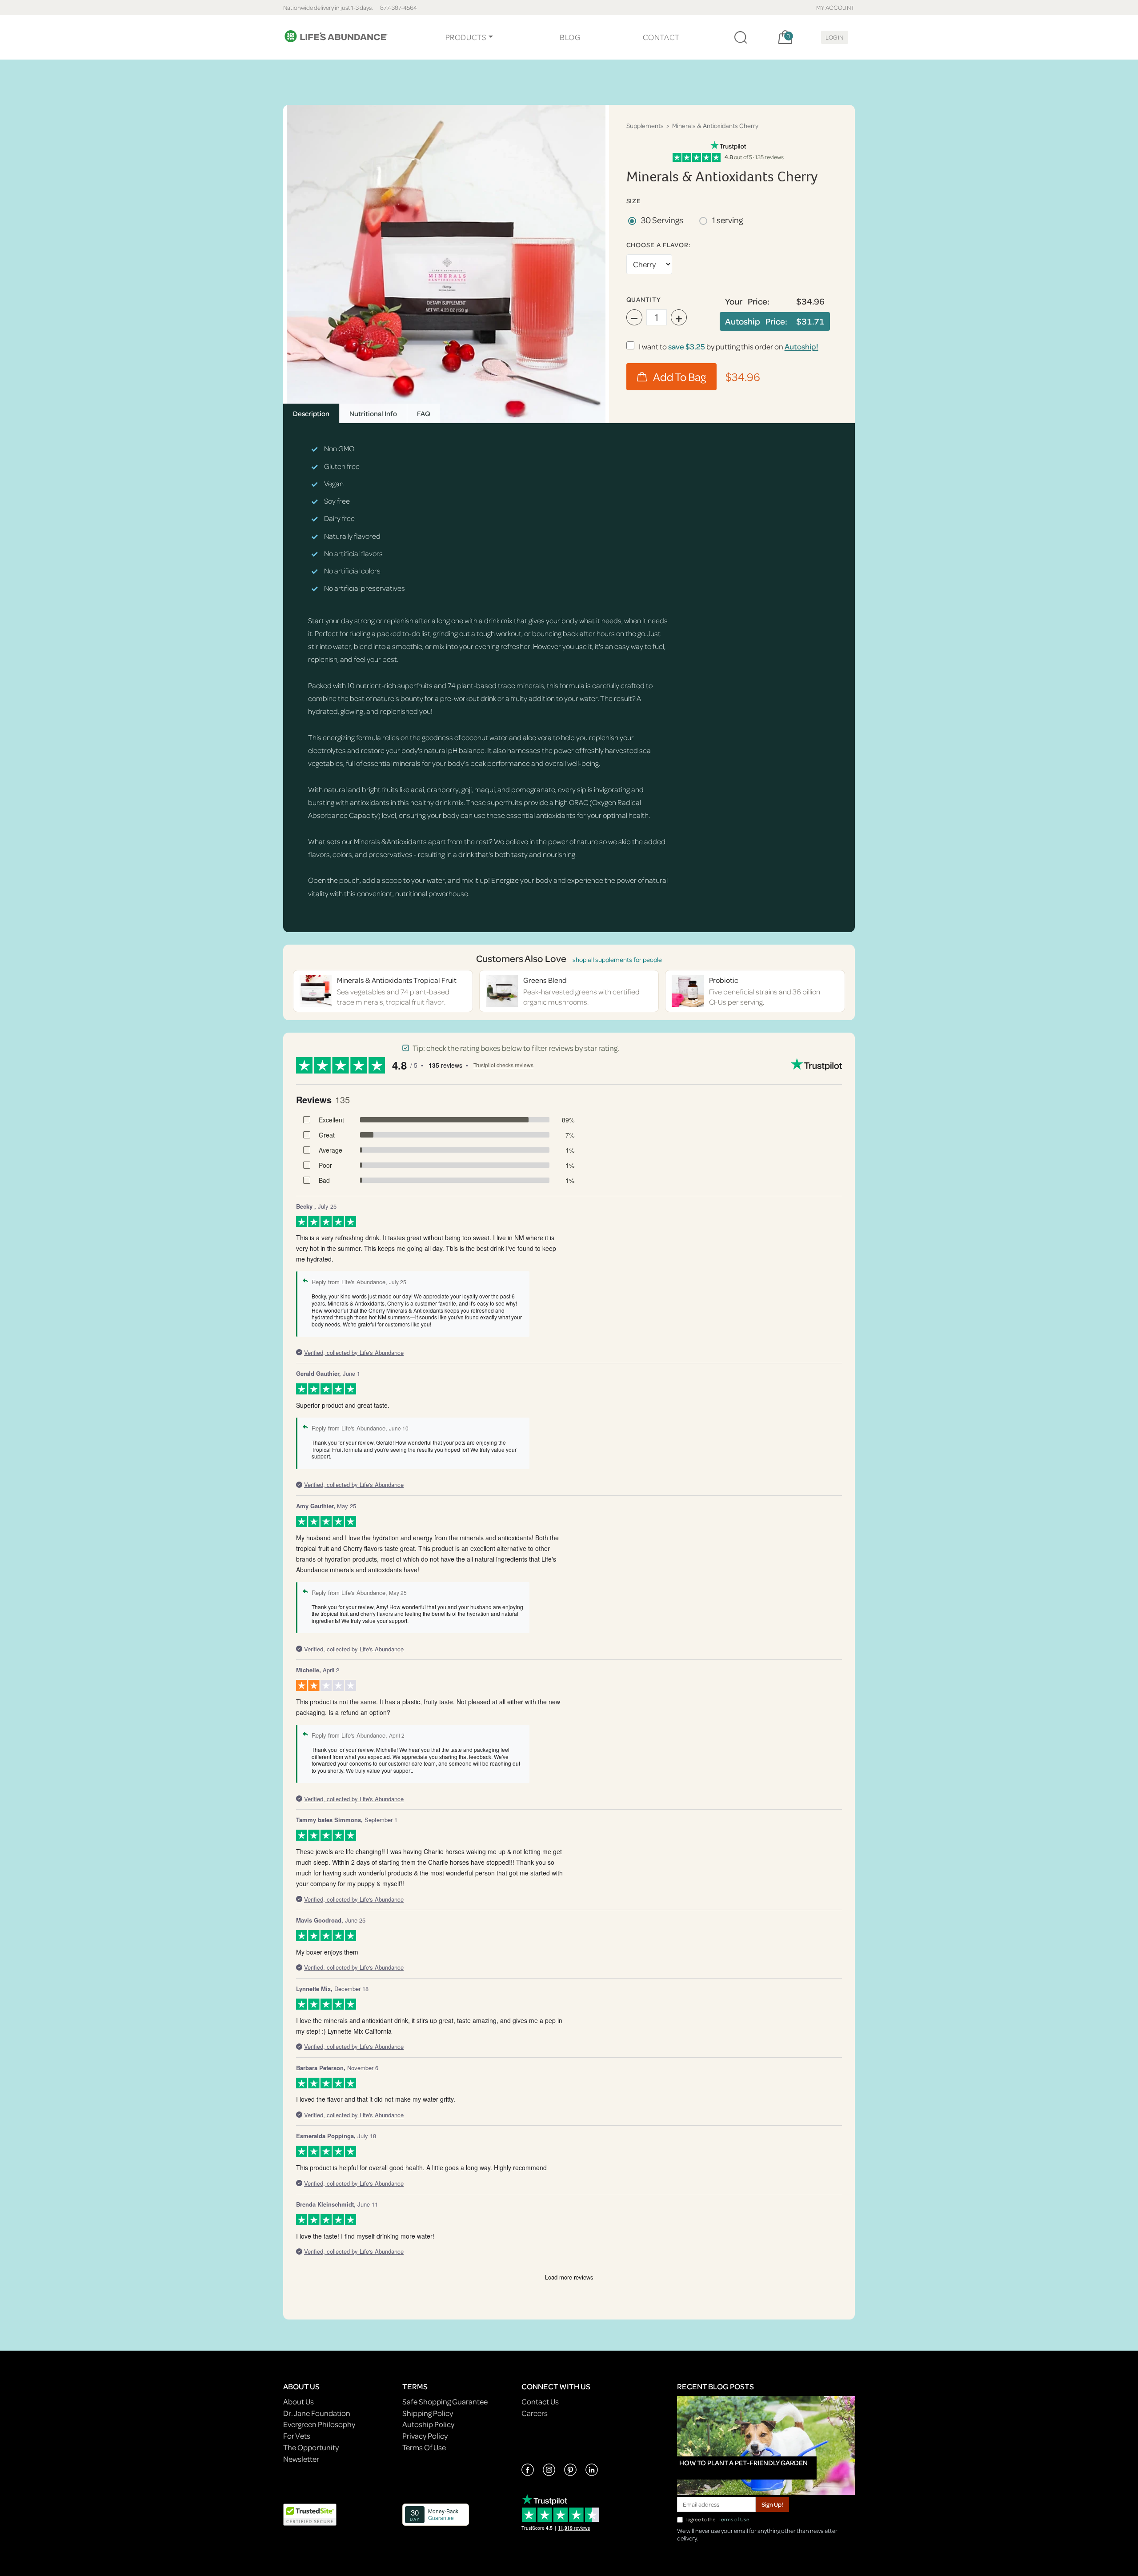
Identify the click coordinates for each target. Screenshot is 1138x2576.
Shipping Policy (428, 2413)
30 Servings (662, 220)
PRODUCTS (466, 37)
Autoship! (801, 347)
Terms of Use (734, 2519)
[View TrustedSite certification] (310, 2514)
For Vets (297, 2436)
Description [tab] (311, 413)
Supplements (645, 126)
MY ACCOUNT (835, 7)
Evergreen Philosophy (319, 2424)
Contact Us (540, 2402)
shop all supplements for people (617, 959)
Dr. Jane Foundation (317, 2413)
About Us (299, 2402)
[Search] (741, 37)
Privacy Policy (425, 2436)
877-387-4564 (399, 7)
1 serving (727, 220)
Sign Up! (772, 2504)
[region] (446, 264)
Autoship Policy (428, 2424)
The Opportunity (311, 2447)
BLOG (570, 37)
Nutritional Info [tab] (373, 413)
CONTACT (661, 37)
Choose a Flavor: (659, 245)
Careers (535, 2413)
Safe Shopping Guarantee (445, 2402)
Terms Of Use (424, 2447)
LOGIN (835, 37)
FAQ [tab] (424, 413)
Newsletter (301, 2459)
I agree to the (717, 2519)
